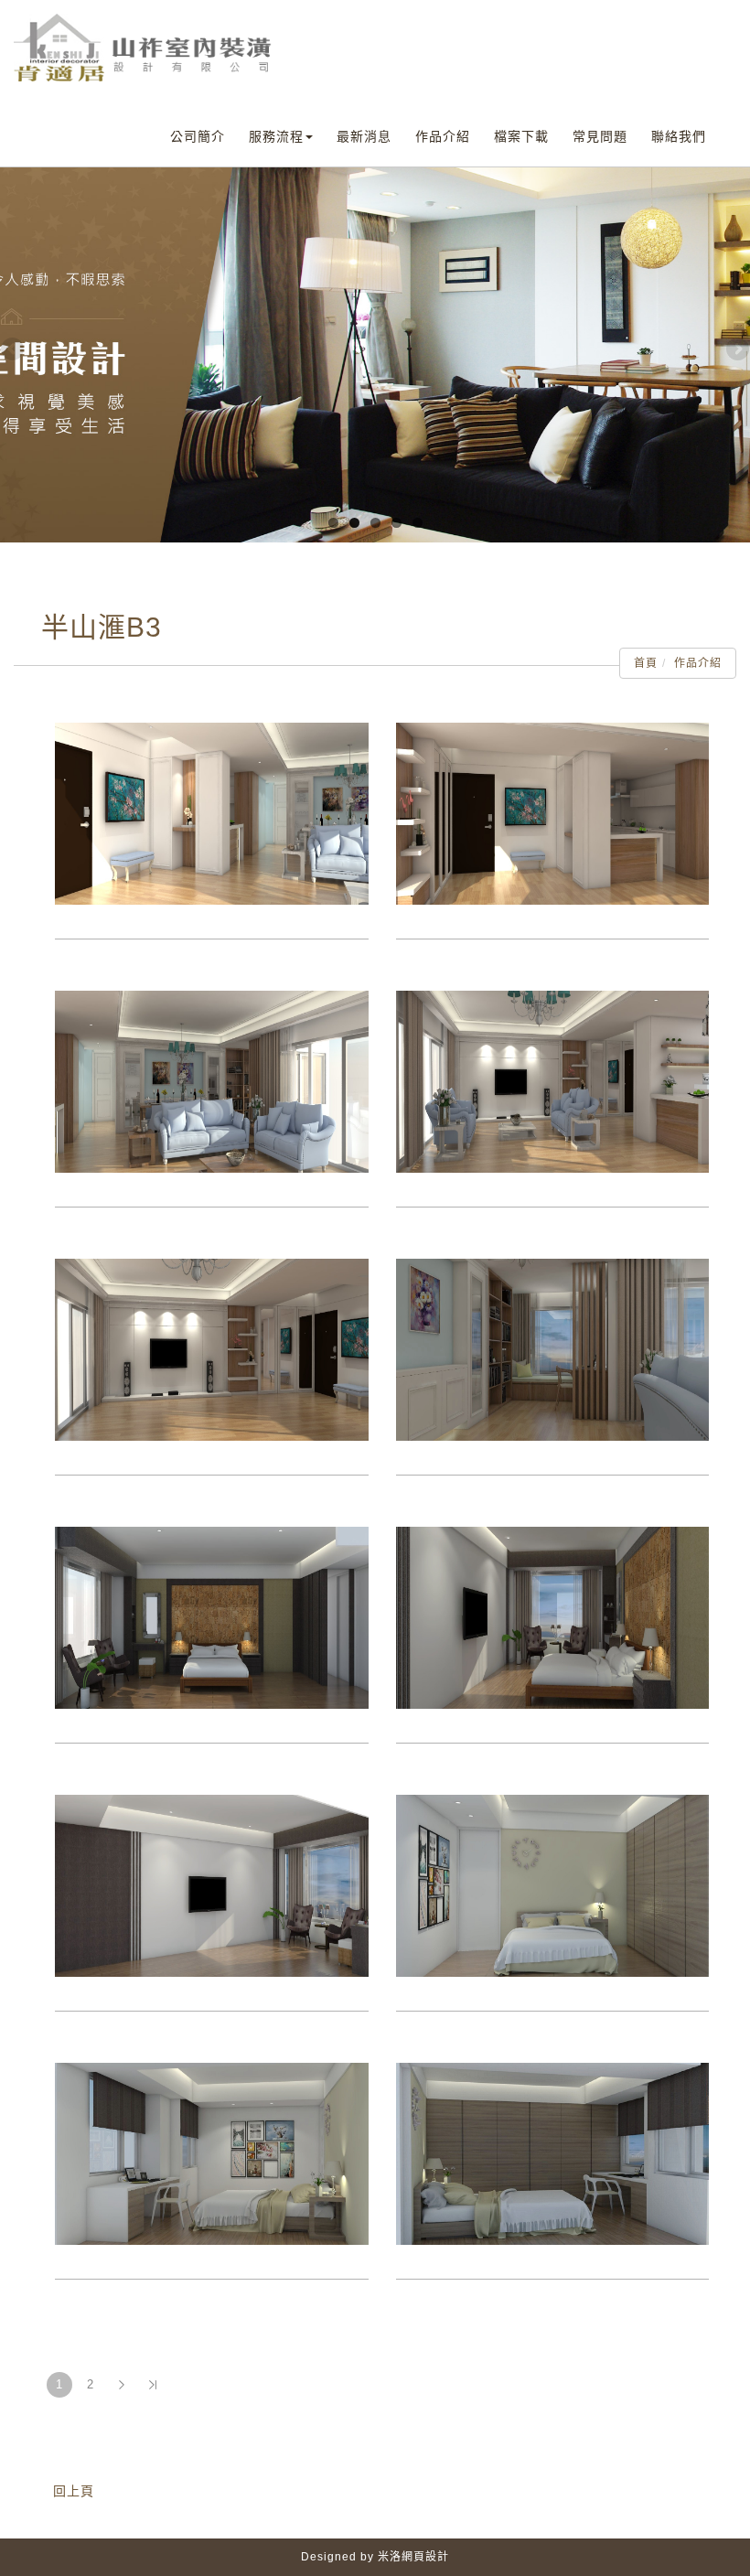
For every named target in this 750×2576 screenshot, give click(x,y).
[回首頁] (144, 48)
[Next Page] (122, 2385)
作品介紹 (443, 136)
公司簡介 (198, 136)
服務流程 (276, 136)
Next (736, 350)
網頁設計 (425, 2557)
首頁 (646, 663)
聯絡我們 (679, 136)
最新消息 (364, 136)
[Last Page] (153, 2385)
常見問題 (600, 136)
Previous (14, 350)
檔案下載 (521, 136)
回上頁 (74, 2491)
